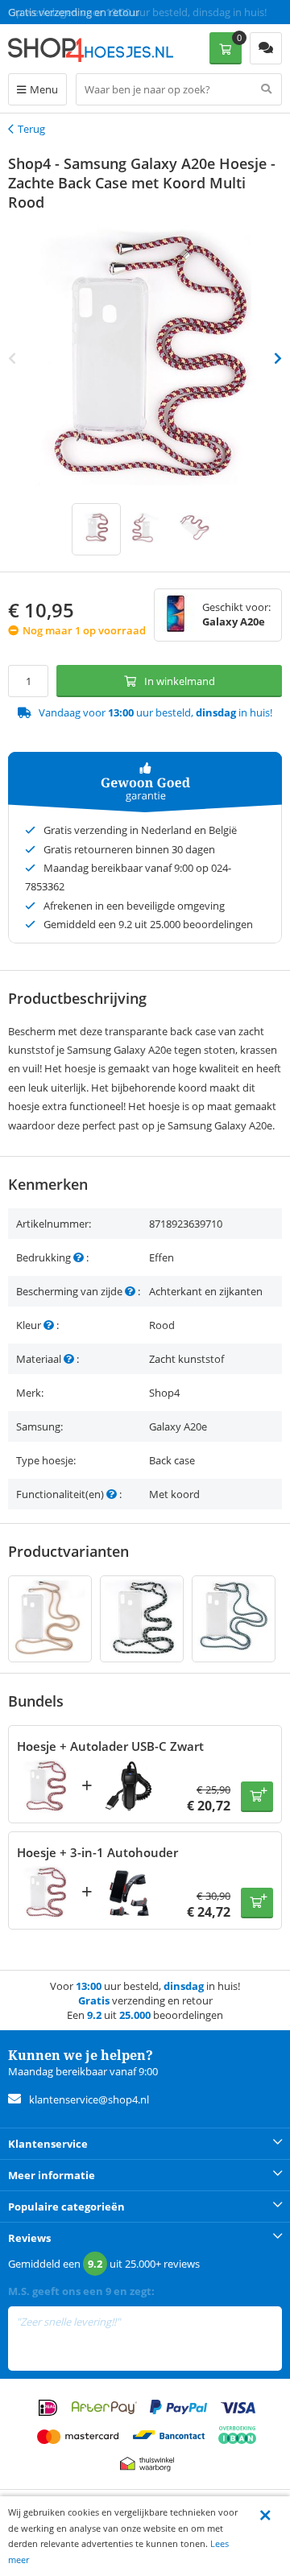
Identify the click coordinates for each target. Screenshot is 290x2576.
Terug (31, 129)
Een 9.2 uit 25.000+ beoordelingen (88, 12)
